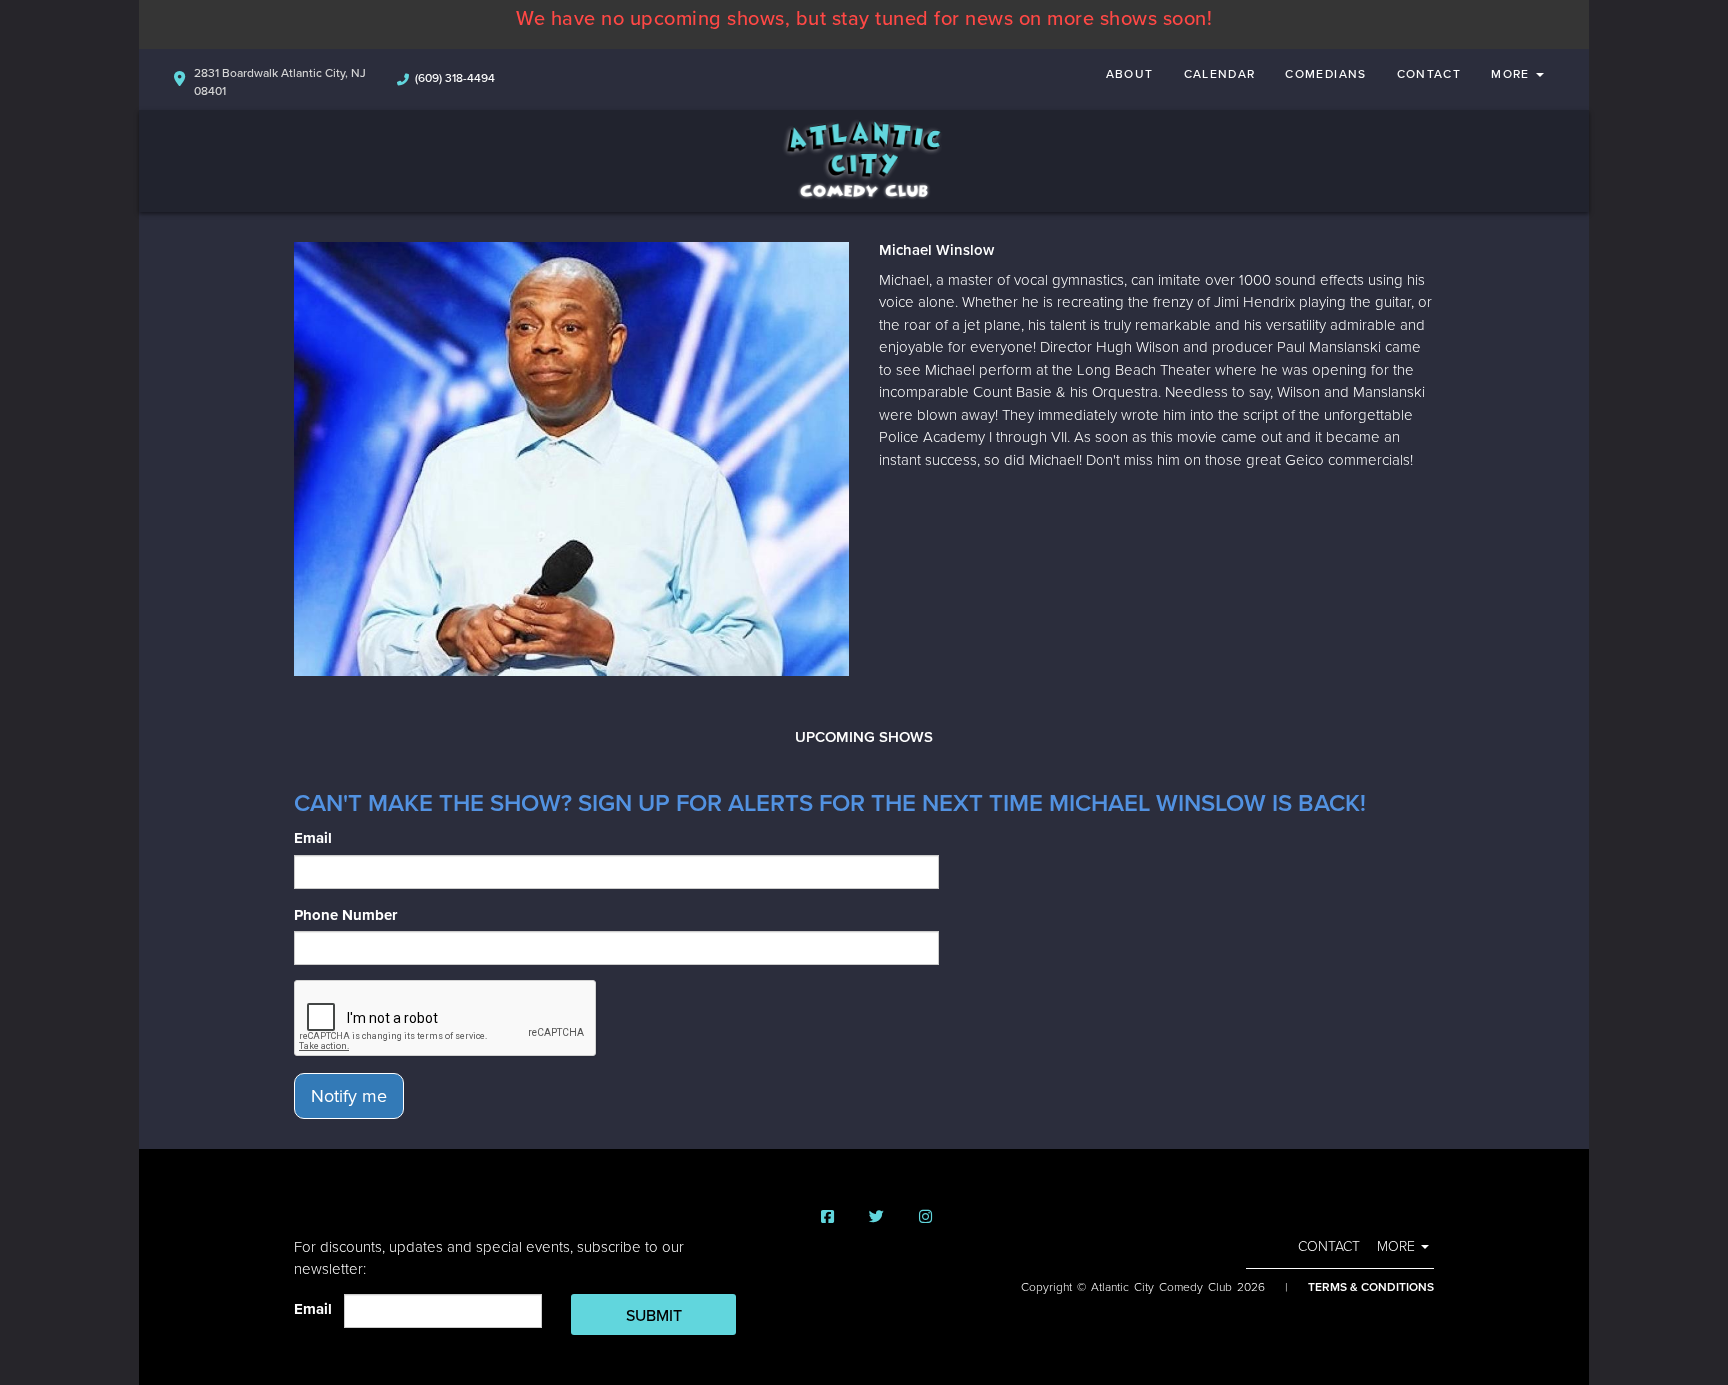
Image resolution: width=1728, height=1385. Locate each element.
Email (313, 838)
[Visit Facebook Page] (827, 1217)
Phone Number (345, 915)
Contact (1429, 74)
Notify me (349, 1096)
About (1130, 74)
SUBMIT (654, 1316)
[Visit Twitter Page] (876, 1217)
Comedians (1325, 74)
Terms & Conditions (1371, 1287)
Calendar (1220, 74)
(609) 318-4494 (455, 78)
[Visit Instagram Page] (925, 1217)
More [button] (1512, 74)
